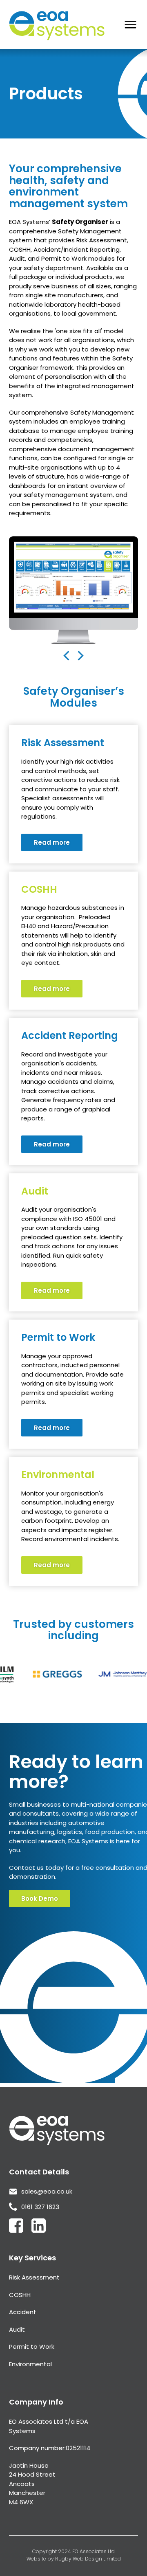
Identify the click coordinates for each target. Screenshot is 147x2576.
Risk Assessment (34, 2277)
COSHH (20, 2295)
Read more (52, 842)
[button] (41, 630)
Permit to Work (32, 2347)
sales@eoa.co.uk (47, 2191)
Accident (23, 2312)
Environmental (30, 2364)
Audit (17, 2329)
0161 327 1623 (40, 2207)
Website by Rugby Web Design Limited (74, 2559)
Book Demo (40, 1899)
